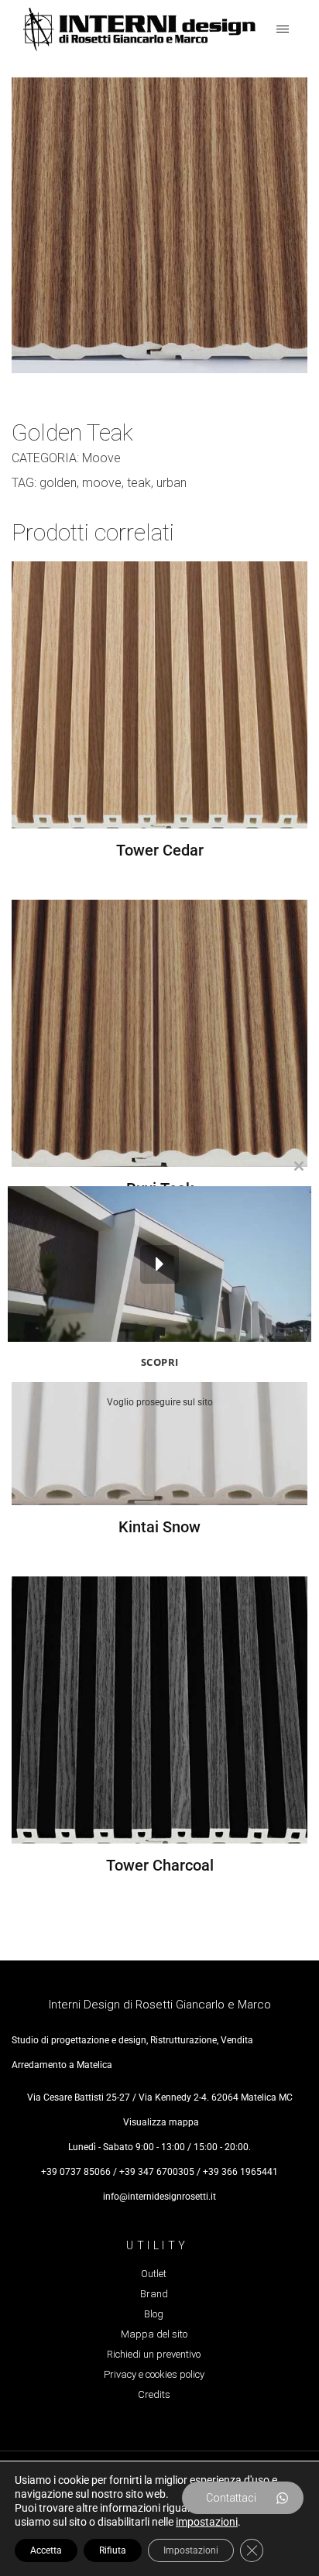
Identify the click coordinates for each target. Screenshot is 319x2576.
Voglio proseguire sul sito (160, 1402)
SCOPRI (160, 1362)
